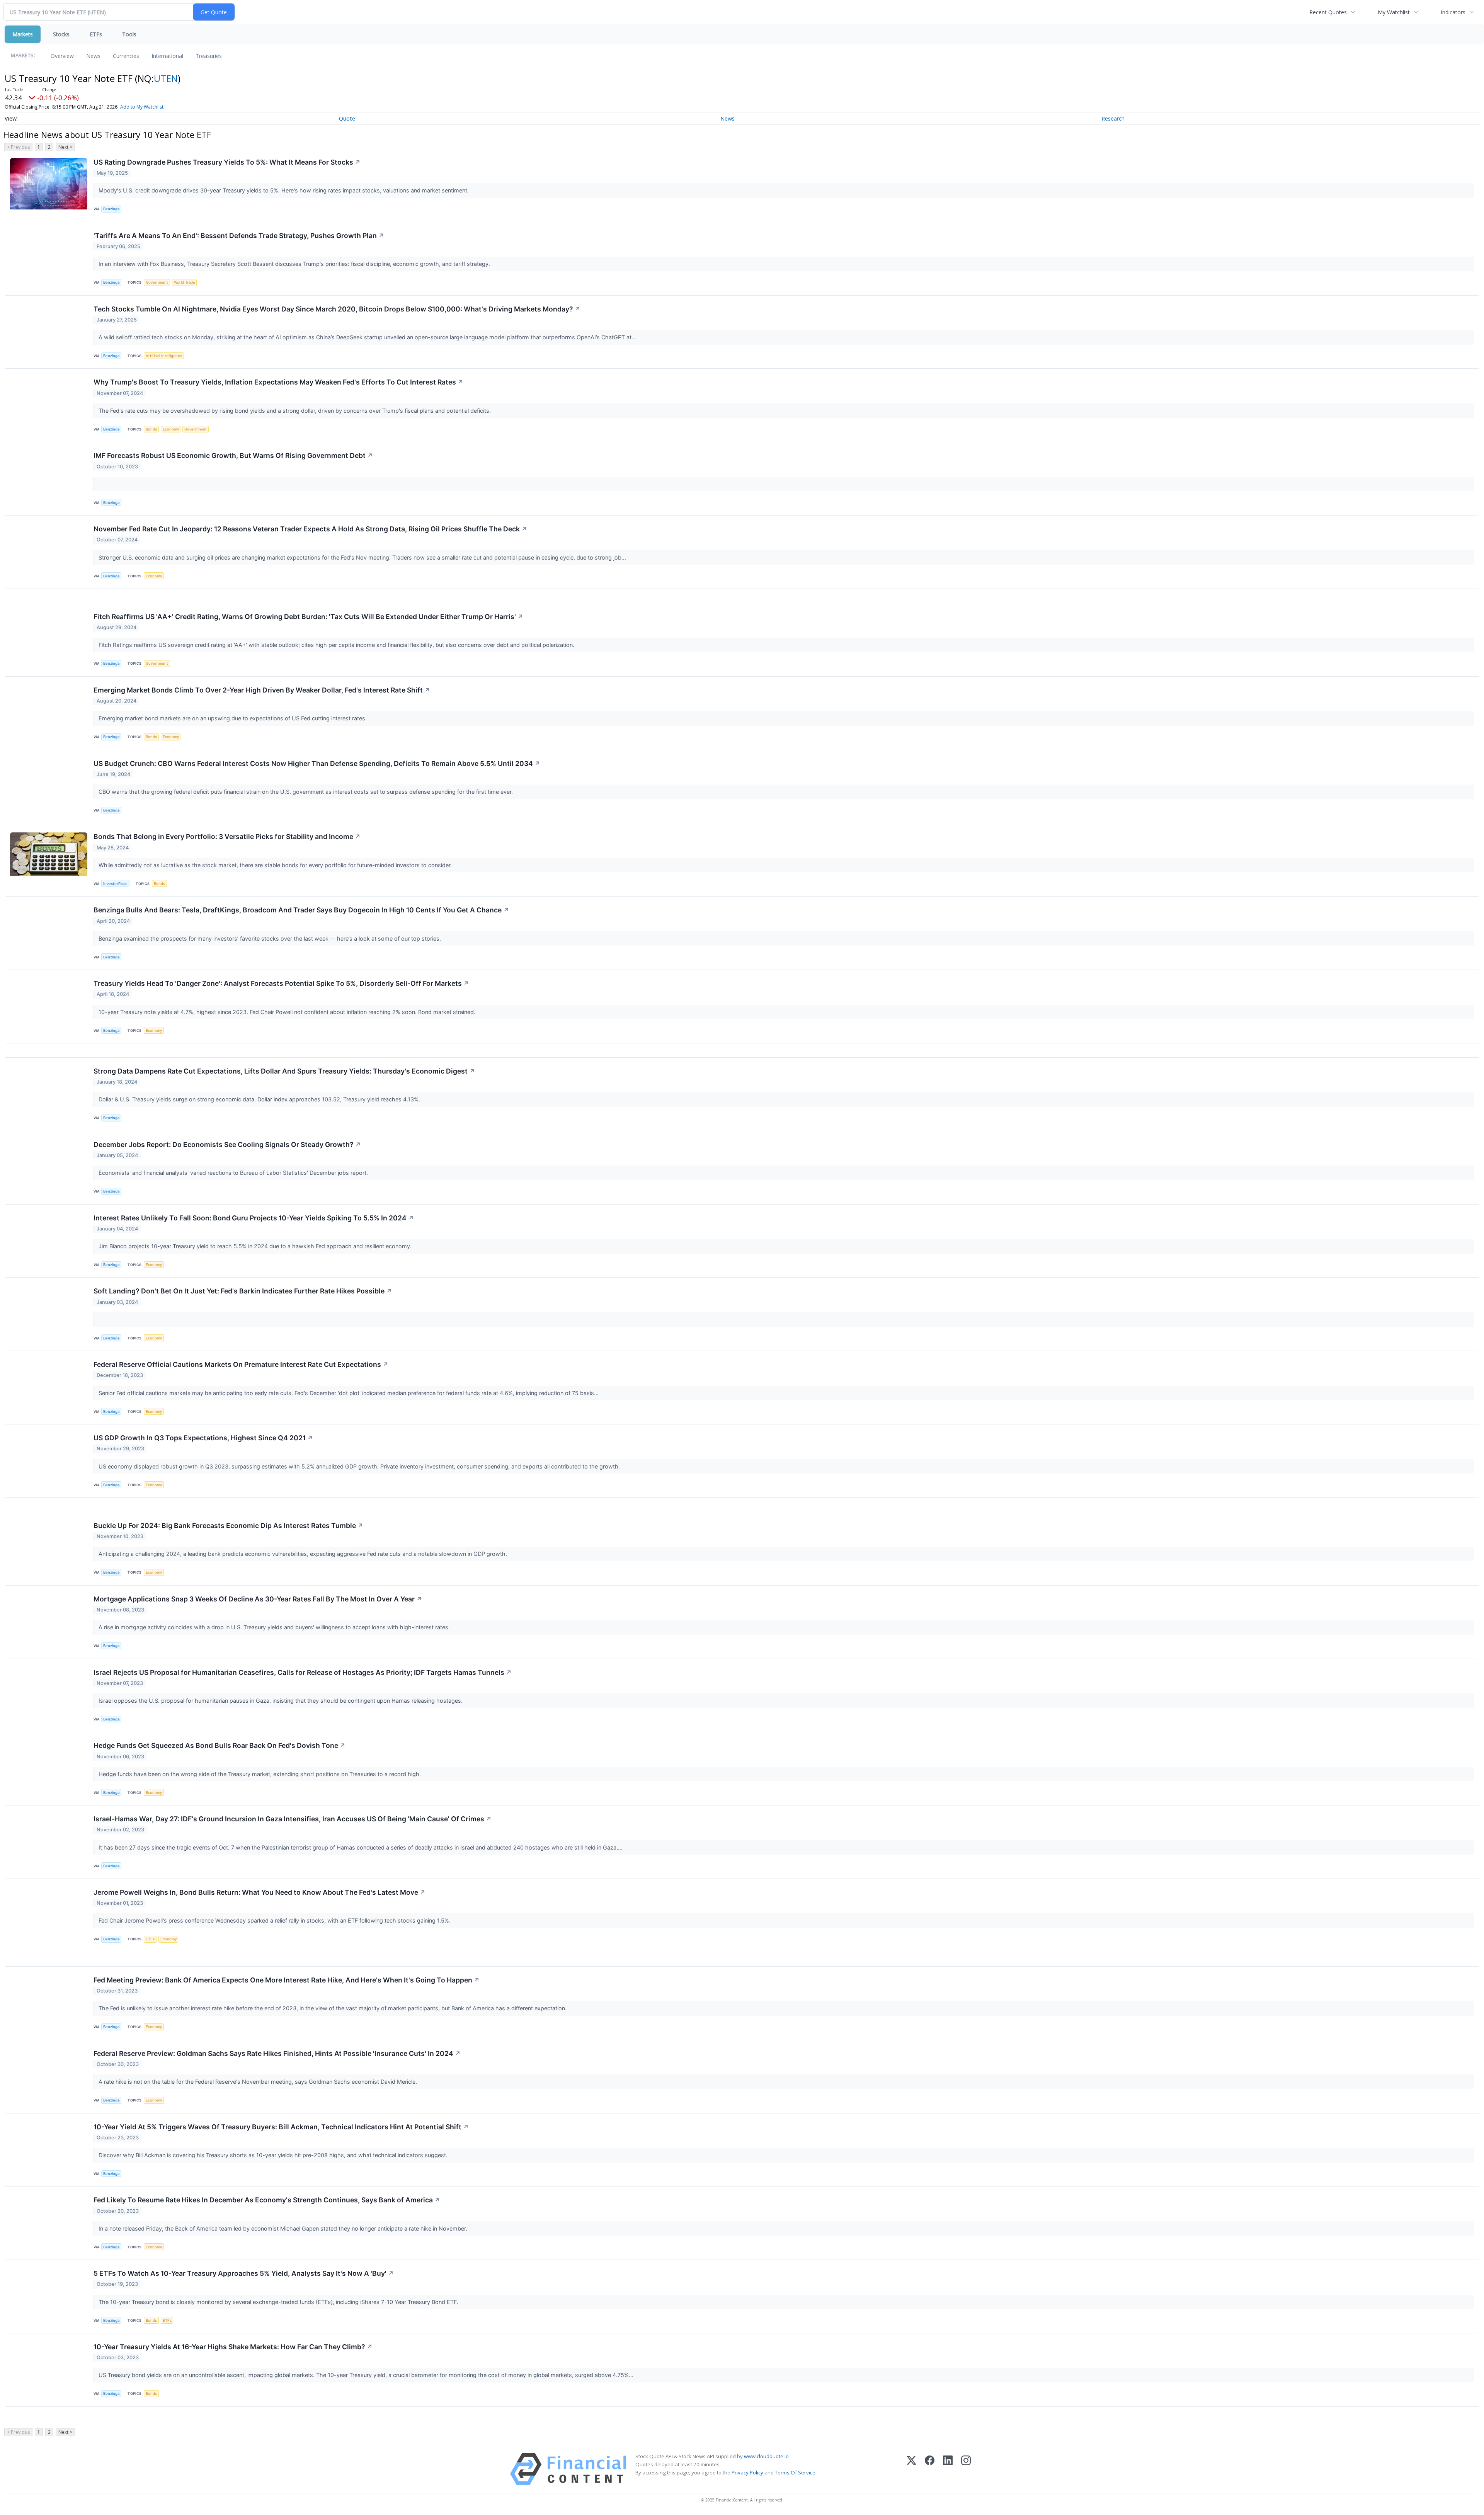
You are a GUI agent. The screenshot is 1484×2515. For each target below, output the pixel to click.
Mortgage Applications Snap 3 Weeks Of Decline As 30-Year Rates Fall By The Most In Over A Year (258, 1599)
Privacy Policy (747, 2472)
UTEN (166, 78)
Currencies (126, 56)
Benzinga (111, 209)
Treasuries (209, 56)
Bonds (151, 429)
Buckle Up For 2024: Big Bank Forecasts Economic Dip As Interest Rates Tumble (228, 1526)
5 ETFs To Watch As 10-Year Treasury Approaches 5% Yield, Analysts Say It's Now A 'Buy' (244, 2273)
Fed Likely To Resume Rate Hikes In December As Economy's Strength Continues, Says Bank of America (267, 2200)
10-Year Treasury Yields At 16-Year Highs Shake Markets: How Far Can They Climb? (233, 2347)
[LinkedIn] (948, 2469)
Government (157, 282)
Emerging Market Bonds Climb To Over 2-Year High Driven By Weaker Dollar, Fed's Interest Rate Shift (262, 690)
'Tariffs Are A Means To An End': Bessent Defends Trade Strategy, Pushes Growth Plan (239, 236)
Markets (23, 34)
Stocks (61, 34)
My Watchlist (1394, 12)
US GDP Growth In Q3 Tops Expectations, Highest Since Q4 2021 (203, 1438)
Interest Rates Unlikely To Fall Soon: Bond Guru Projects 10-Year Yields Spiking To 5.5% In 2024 (254, 1218)
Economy (171, 429)
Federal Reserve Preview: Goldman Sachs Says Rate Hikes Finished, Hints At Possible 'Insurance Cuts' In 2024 (277, 2053)
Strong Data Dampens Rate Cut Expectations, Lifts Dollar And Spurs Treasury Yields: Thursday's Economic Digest (284, 1071)
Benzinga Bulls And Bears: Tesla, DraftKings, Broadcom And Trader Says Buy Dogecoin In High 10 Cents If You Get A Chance (301, 910)
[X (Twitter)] (911, 2469)
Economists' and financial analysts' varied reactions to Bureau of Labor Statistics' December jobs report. (234, 1173)
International (167, 56)
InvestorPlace (115, 884)
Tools (129, 34)
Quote (347, 118)
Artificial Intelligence (164, 356)
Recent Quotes (1328, 12)
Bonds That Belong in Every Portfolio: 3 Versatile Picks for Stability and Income (227, 836)
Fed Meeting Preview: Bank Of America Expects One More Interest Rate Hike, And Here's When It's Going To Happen (287, 1980)
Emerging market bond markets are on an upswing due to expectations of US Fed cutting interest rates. (233, 718)
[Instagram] (966, 2469)
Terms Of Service (795, 2472)
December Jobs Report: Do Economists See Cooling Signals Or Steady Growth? (227, 1144)
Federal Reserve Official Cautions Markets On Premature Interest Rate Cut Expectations (241, 1364)
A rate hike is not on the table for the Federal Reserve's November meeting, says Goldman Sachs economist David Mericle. (259, 2082)
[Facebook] (930, 2469)
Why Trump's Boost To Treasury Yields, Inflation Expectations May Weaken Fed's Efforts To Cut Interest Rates (278, 382)
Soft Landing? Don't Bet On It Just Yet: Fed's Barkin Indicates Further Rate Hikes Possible (243, 1291)
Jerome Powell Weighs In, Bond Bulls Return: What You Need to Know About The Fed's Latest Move (260, 1892)
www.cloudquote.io (766, 2456)
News (93, 56)
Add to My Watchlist (142, 107)
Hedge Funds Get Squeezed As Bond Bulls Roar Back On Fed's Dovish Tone (220, 1745)
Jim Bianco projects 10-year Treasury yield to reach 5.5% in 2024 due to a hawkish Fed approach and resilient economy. (256, 1246)
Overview (62, 56)
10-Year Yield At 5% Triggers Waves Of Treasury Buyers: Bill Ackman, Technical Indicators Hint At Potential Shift (281, 2127)
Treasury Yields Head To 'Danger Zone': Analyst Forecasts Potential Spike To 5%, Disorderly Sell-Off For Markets (281, 983)
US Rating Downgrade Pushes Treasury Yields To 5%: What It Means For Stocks (227, 162)
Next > (65, 147)
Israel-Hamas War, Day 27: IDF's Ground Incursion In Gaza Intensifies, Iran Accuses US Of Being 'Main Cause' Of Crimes (293, 1819)
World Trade (185, 282)
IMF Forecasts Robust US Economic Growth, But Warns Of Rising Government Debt (233, 455)
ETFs (96, 34)
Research (1113, 118)
